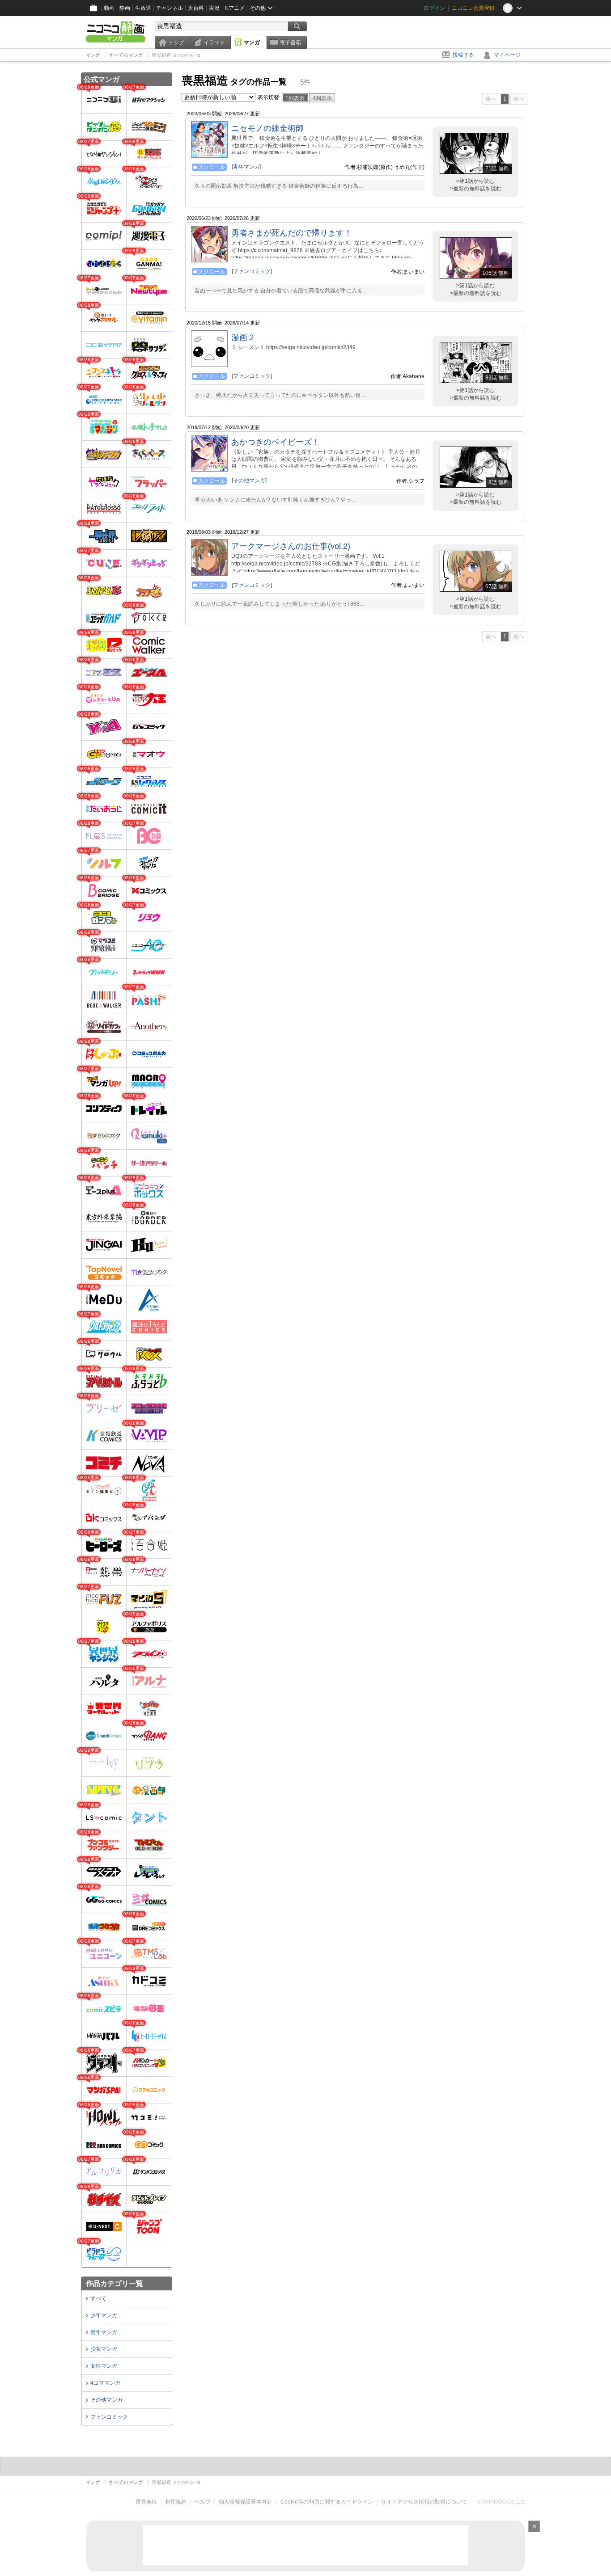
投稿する (463, 55)
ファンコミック (109, 2417)
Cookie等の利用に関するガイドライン (327, 2502)
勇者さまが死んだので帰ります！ (292, 233)
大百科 (196, 8)
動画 (109, 8)
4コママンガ (105, 2383)
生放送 (143, 8)
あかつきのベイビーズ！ (276, 442)
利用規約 (176, 2502)
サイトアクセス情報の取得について (424, 2502)
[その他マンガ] (249, 481)
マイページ (507, 55)
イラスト (214, 42)
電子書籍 (290, 42)
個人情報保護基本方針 (246, 2502)
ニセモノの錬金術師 (267, 128)
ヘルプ (203, 2502)
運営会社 (146, 2502)
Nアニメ (235, 8)
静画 (125, 8)
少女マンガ (104, 2349)
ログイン (434, 8)
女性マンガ (104, 2366)
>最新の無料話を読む (476, 189)
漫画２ (243, 337)
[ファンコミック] (252, 271)
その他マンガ (106, 2400)
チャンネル (170, 8)
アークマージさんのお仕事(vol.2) (291, 546)
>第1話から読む (475, 181)
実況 (214, 8)
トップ (176, 42)
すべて (98, 2298)
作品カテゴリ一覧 (115, 2283)
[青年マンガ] (246, 167)
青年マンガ (104, 2332)
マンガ (252, 42)
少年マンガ (104, 2315)
